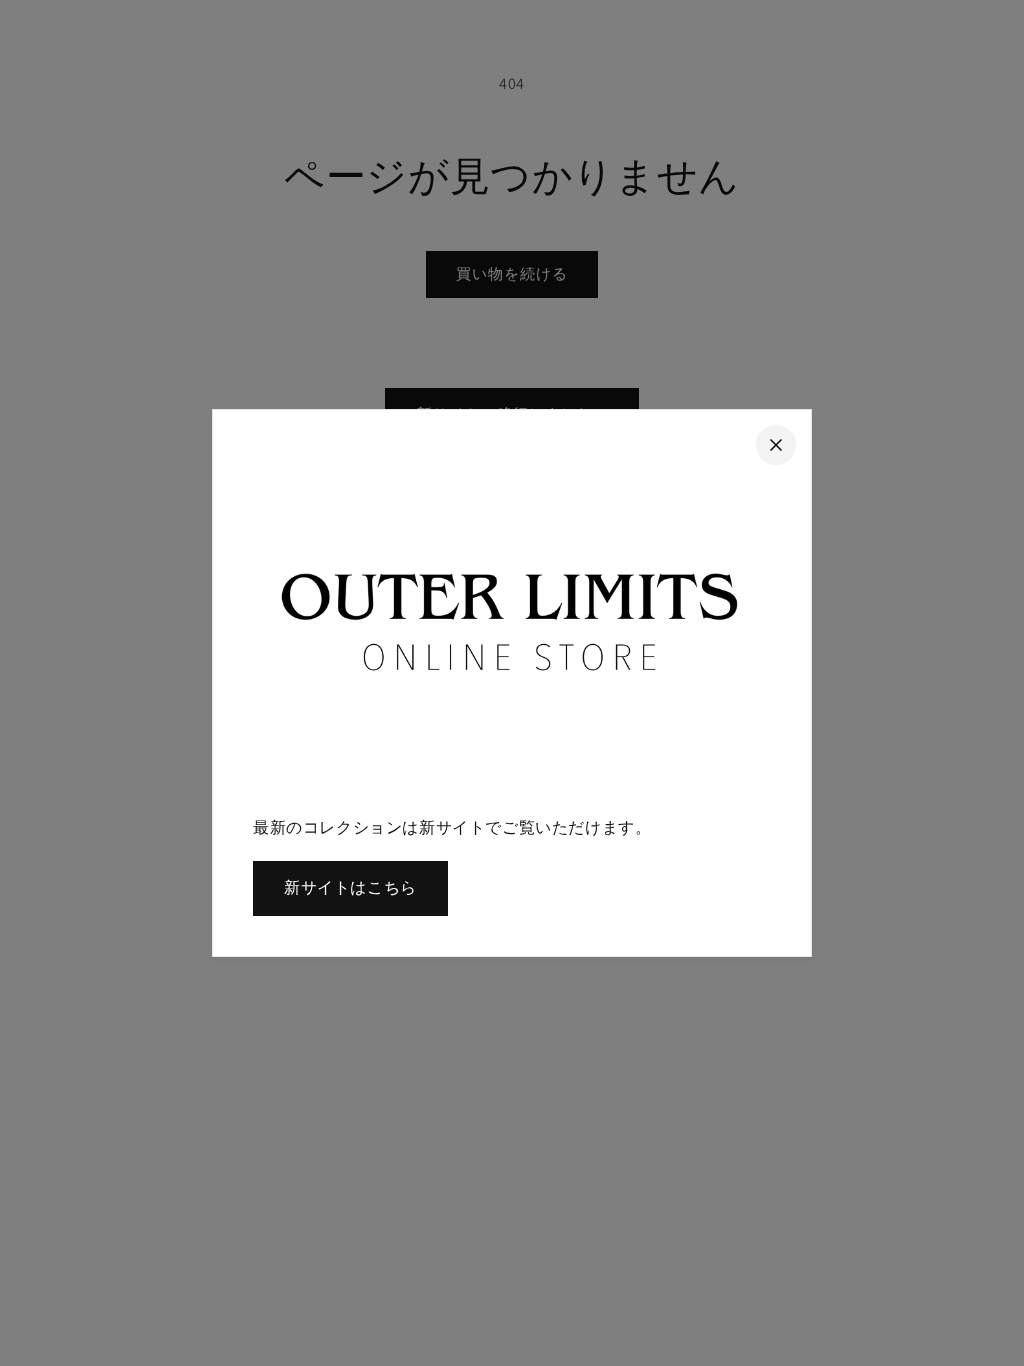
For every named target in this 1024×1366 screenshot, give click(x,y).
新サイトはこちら (350, 887)
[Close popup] (776, 445)
